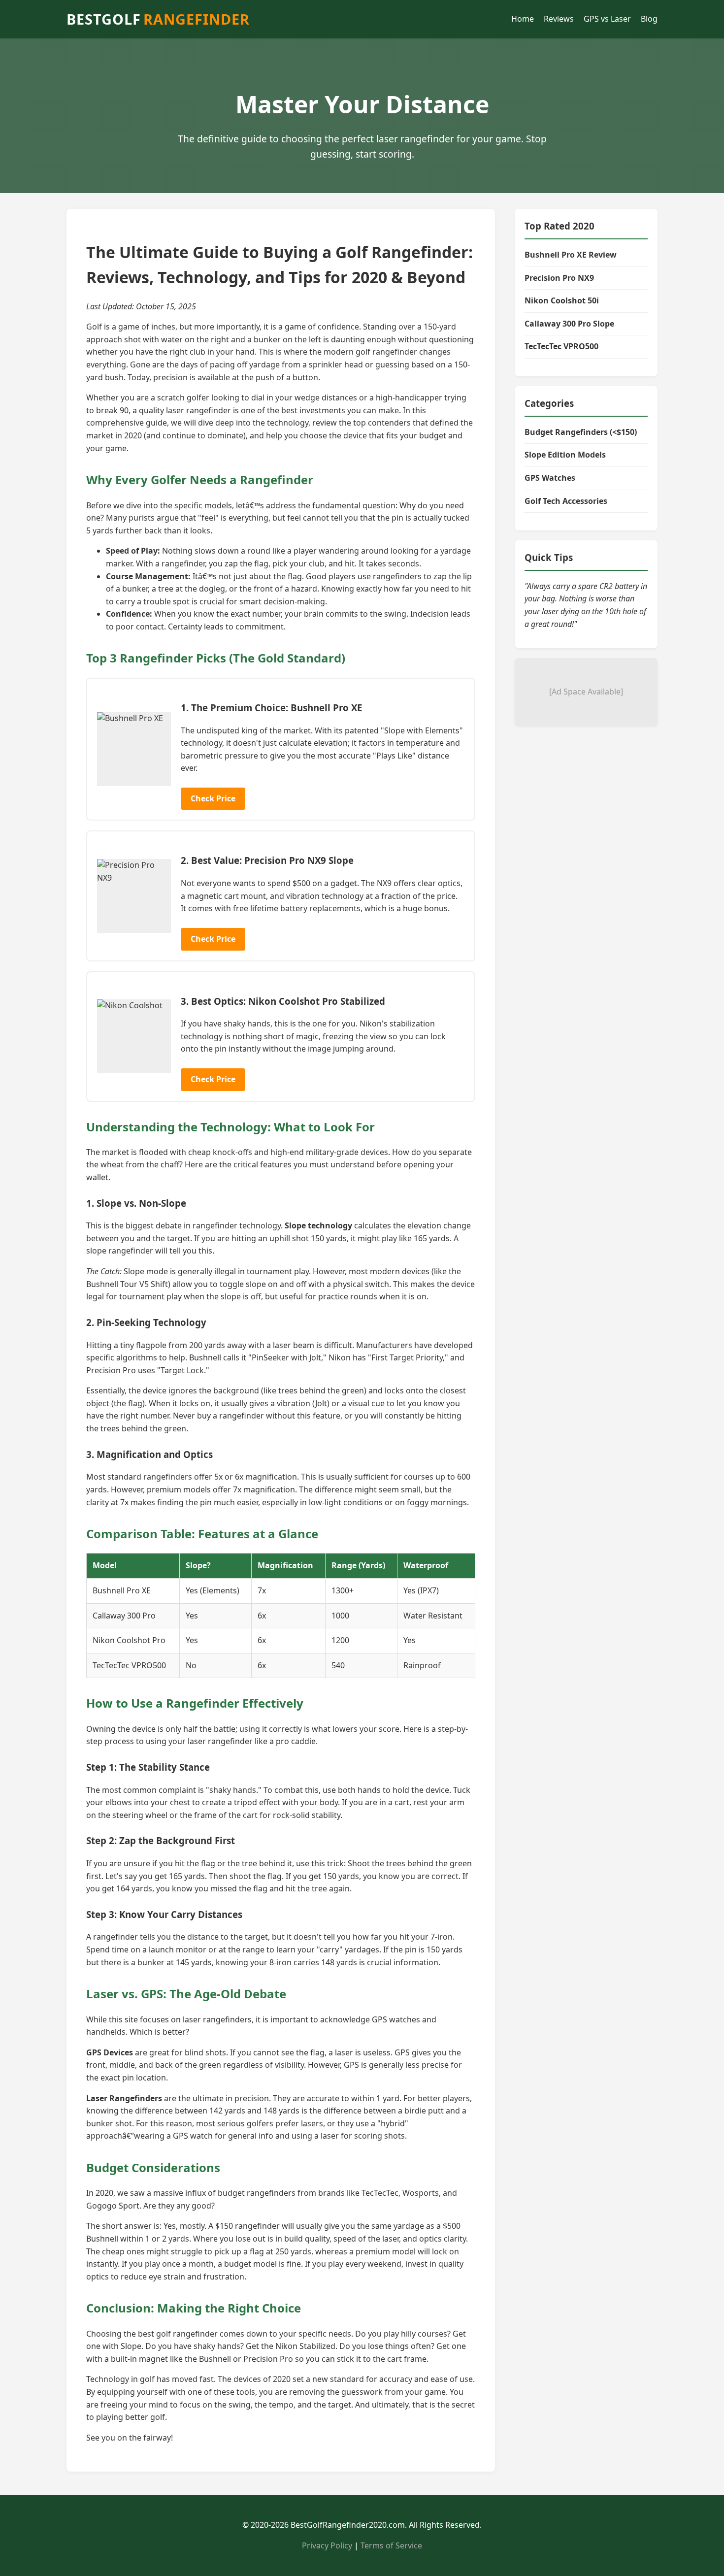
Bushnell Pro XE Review (571, 255)
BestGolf (158, 19)
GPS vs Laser (607, 19)
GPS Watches (550, 478)
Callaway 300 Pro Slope (569, 324)
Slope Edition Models (565, 455)
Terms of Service (391, 2545)
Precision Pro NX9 (559, 278)
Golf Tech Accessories (566, 501)
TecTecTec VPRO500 (561, 346)
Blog (649, 19)
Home (523, 19)
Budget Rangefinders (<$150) (581, 432)
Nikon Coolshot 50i (562, 300)
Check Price (213, 798)
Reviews (559, 19)
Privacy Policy (327, 2545)
